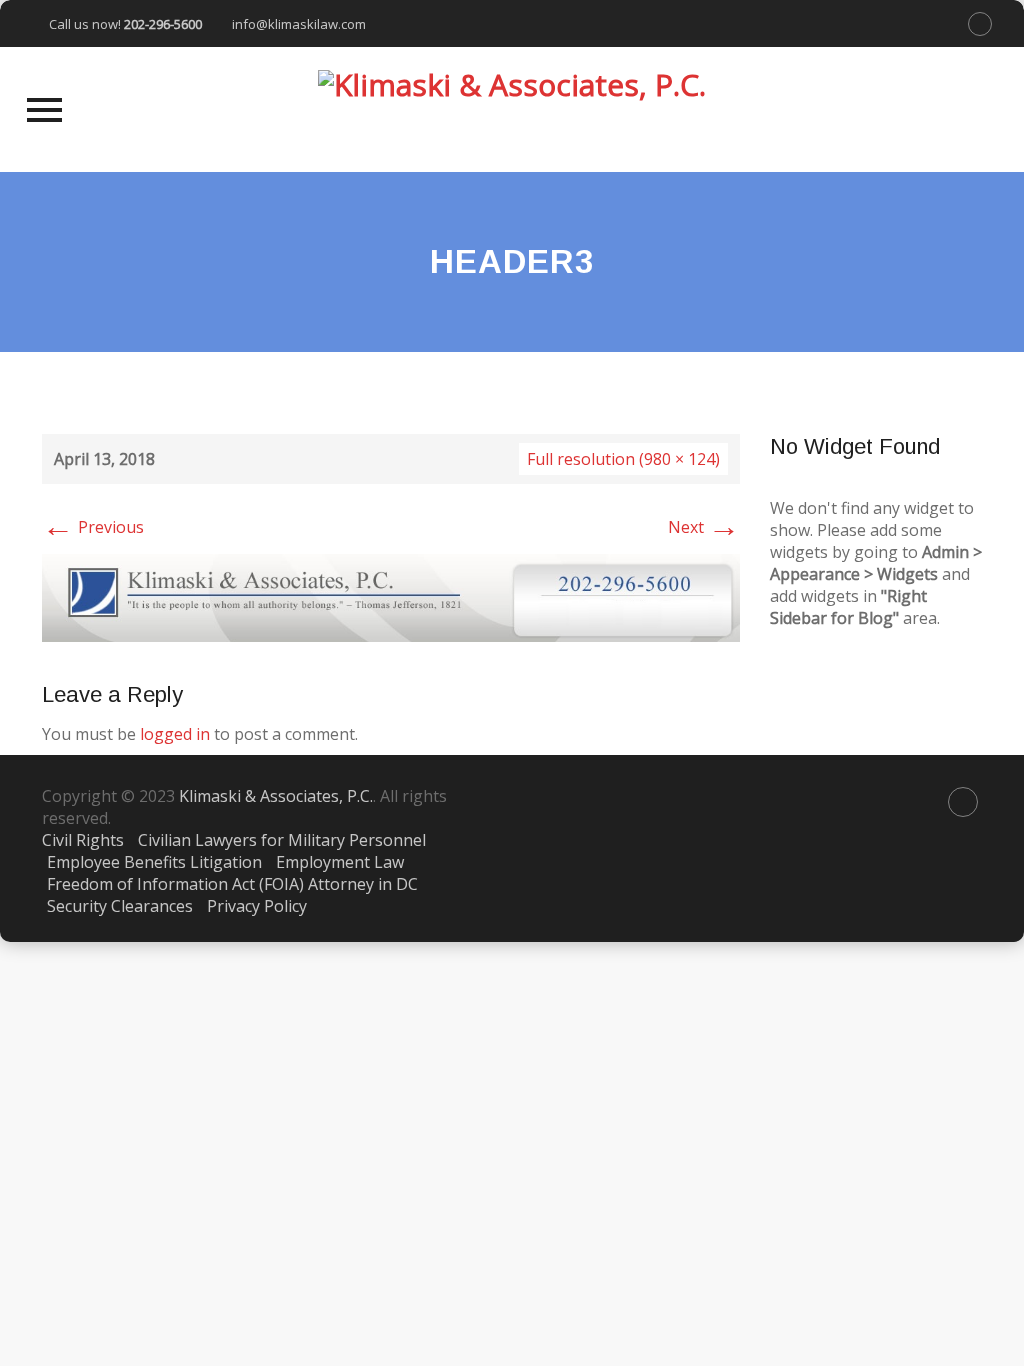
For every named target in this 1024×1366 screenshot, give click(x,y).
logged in (175, 734)
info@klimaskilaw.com (299, 24)
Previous (93, 527)
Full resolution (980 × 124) (623, 459)
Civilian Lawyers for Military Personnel (282, 840)
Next (704, 527)
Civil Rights (83, 840)
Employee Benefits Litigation (154, 862)
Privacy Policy (257, 906)
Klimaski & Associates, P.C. (276, 796)
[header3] (391, 596)
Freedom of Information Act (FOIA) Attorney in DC (232, 884)
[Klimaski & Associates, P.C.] (512, 109)
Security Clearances (120, 906)
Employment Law (340, 862)
